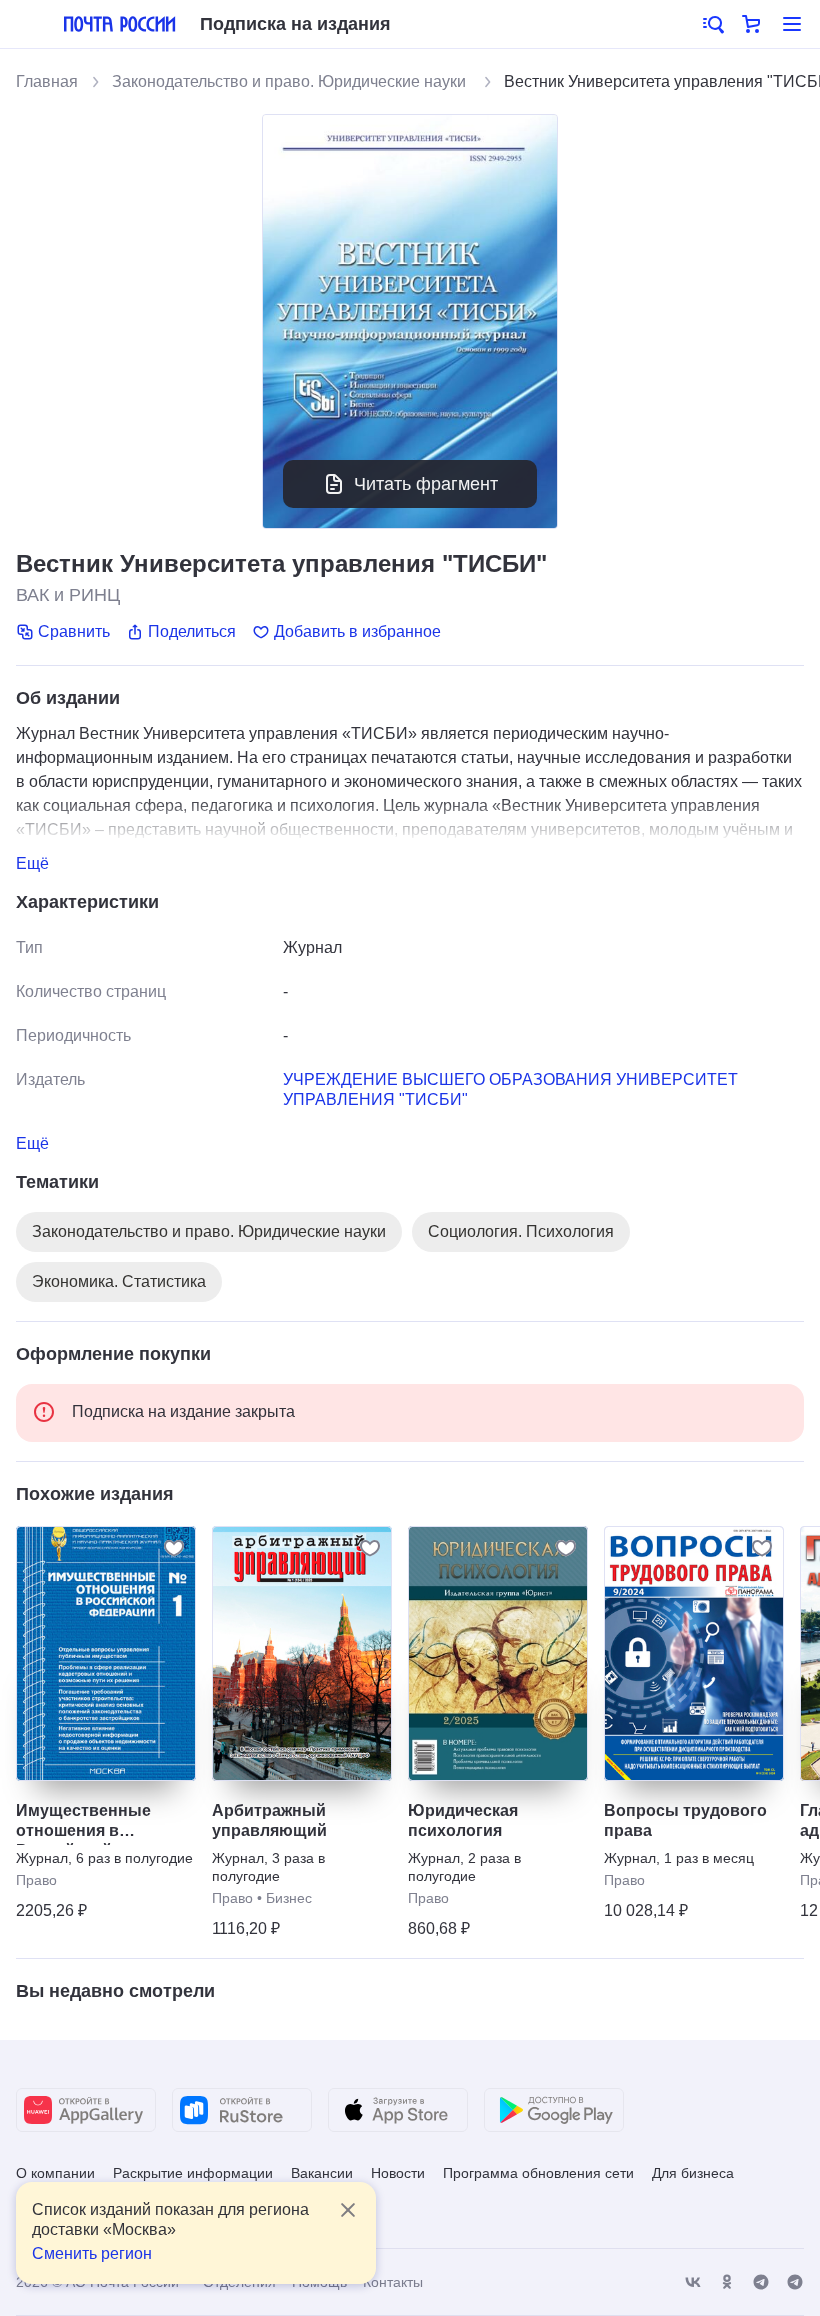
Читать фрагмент (426, 484)
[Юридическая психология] (498, 1653)
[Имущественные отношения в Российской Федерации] (106, 1653)
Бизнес (289, 1898)
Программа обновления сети (538, 2173)
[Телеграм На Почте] (761, 2282)
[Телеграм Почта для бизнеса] (795, 2282)
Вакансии (322, 2173)
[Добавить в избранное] (174, 1548)
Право (36, 1880)
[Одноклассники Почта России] (727, 2282)
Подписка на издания (295, 24)
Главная (47, 81)
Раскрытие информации (193, 2173)
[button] (712, 24)
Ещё (32, 863)
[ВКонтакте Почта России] (693, 2282)
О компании (55, 2173)
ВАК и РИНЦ (68, 595)
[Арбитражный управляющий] (302, 1653)
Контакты (393, 2282)
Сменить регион (92, 2253)
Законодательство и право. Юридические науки (291, 81)
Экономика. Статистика (119, 1281)
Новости (398, 2173)
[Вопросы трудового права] (694, 1653)
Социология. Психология (521, 1231)
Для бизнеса (693, 2173)
